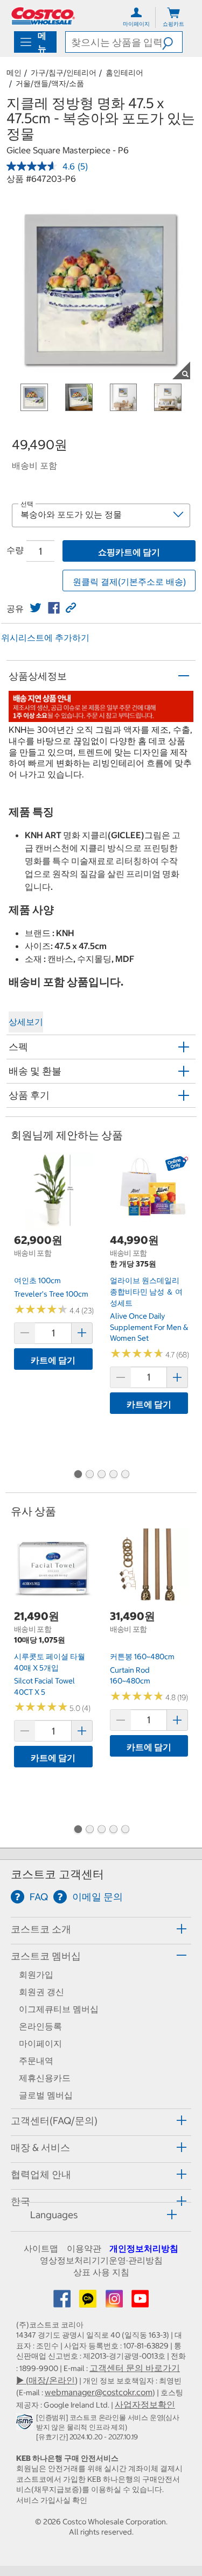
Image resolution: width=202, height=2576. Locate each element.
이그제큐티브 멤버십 (59, 2009)
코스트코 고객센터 (57, 1874)
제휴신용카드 (45, 2078)
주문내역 (36, 2061)
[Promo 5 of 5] (125, 1475)
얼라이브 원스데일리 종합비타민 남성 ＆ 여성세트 (146, 1291)
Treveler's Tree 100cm (51, 1294)
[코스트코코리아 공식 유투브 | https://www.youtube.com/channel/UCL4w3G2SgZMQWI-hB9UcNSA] (140, 2302)
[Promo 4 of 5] (113, 1475)
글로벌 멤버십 (46, 2095)
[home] (43, 16)
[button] (172, 42)
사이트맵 (41, 2248)
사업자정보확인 (145, 2404)
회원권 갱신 (41, 1992)
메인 (14, 73)
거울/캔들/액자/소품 (50, 83)
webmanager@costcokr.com (99, 2392)
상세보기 (26, 1022)
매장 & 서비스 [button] (40, 2147)
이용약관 (84, 2248)
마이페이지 (40, 2043)
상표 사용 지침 (101, 2272)
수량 (15, 550)
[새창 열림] (26, 2424)
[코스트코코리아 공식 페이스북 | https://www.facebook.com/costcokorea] (63, 2302)
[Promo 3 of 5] (101, 1475)
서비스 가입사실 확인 (52, 2500)
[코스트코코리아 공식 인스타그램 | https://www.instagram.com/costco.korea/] (115, 2302)
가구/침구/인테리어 (64, 73)
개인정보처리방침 (144, 2248)
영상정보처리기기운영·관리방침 (101, 2260)
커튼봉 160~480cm (142, 1657)
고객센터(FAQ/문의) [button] (54, 2121)
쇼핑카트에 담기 (129, 552)
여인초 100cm (37, 1280)
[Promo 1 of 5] (78, 1475)
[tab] (101, 1929)
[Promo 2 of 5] (89, 1475)
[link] (36, 608)
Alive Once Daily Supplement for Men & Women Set (149, 1327)
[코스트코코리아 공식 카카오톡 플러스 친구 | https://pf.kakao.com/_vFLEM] (89, 2302)
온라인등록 (40, 2026)
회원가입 (36, 1975)
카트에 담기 (53, 1360)
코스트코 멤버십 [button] (46, 1956)
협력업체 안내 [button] (41, 2174)
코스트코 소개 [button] (41, 1929)
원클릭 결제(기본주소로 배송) (129, 582)
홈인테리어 (124, 73)
